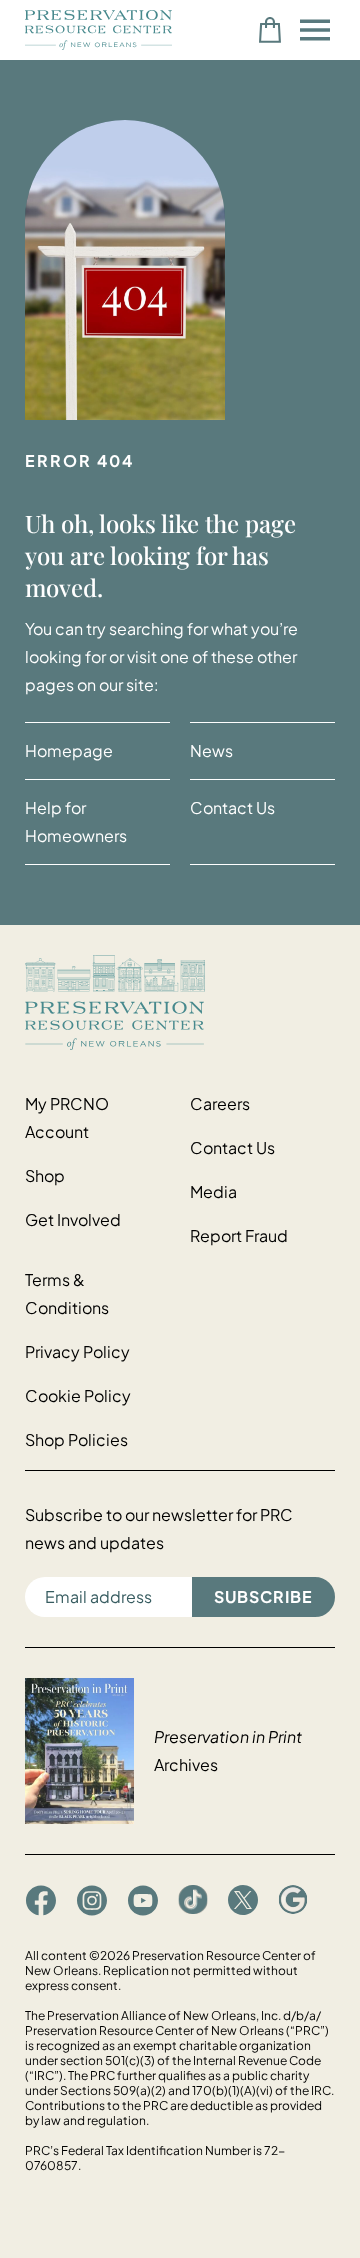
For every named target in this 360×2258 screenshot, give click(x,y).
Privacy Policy (77, 1351)
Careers (220, 1103)
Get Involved (73, 1219)
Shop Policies (76, 1439)
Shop (45, 1175)
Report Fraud (239, 1235)
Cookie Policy (78, 1395)
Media (213, 1191)
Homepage (69, 750)
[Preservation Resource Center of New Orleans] (180, 1002)
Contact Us (232, 807)
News (211, 750)
